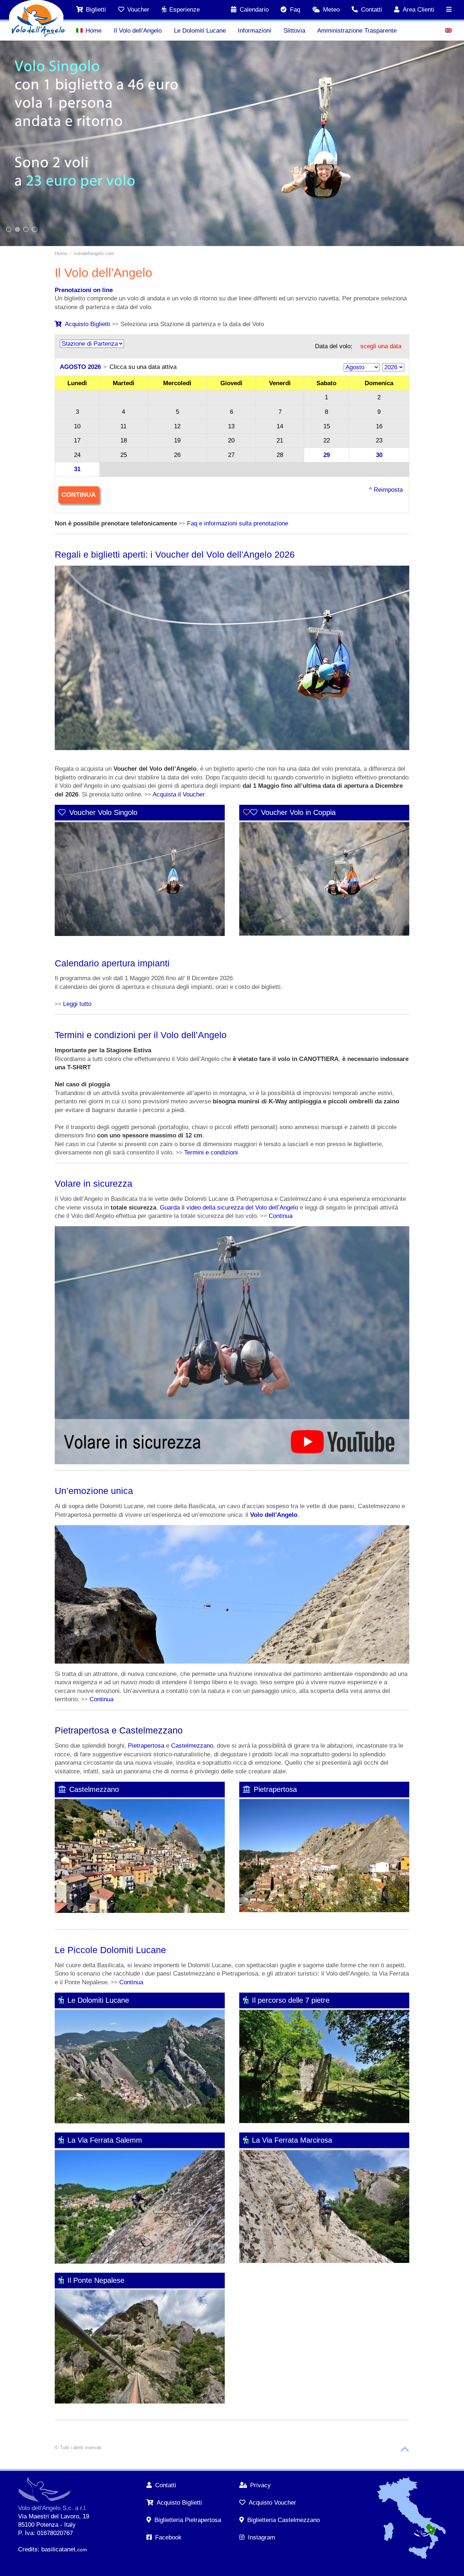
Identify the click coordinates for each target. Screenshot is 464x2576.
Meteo (331, 10)
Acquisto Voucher (272, 2503)
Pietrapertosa (146, 1746)
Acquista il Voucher (179, 794)
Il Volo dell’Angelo (138, 31)
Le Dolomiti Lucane (200, 31)
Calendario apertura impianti (112, 963)
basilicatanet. (64, 2549)
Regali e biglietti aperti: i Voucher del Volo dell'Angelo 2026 (175, 554)
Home (94, 31)
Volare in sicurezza (94, 1183)
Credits (28, 2549)
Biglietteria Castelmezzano (283, 2520)
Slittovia (294, 31)
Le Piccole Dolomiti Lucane (110, 1950)
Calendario (254, 10)
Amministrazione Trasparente (357, 31)
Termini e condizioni (211, 1152)
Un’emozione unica (94, 1491)
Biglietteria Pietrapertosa (188, 2520)
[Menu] (449, 10)
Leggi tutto (77, 1004)
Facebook (168, 2537)
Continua (281, 1216)
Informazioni (254, 31)
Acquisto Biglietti (87, 324)
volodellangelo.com (94, 253)
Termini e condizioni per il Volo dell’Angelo (141, 1035)
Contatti (372, 10)
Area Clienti (419, 10)
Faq (295, 10)
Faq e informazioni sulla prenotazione (238, 523)
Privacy (260, 2485)
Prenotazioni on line (84, 290)
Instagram (261, 2537)
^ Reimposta (386, 490)
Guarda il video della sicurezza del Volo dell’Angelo (229, 1208)
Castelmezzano (192, 1746)
